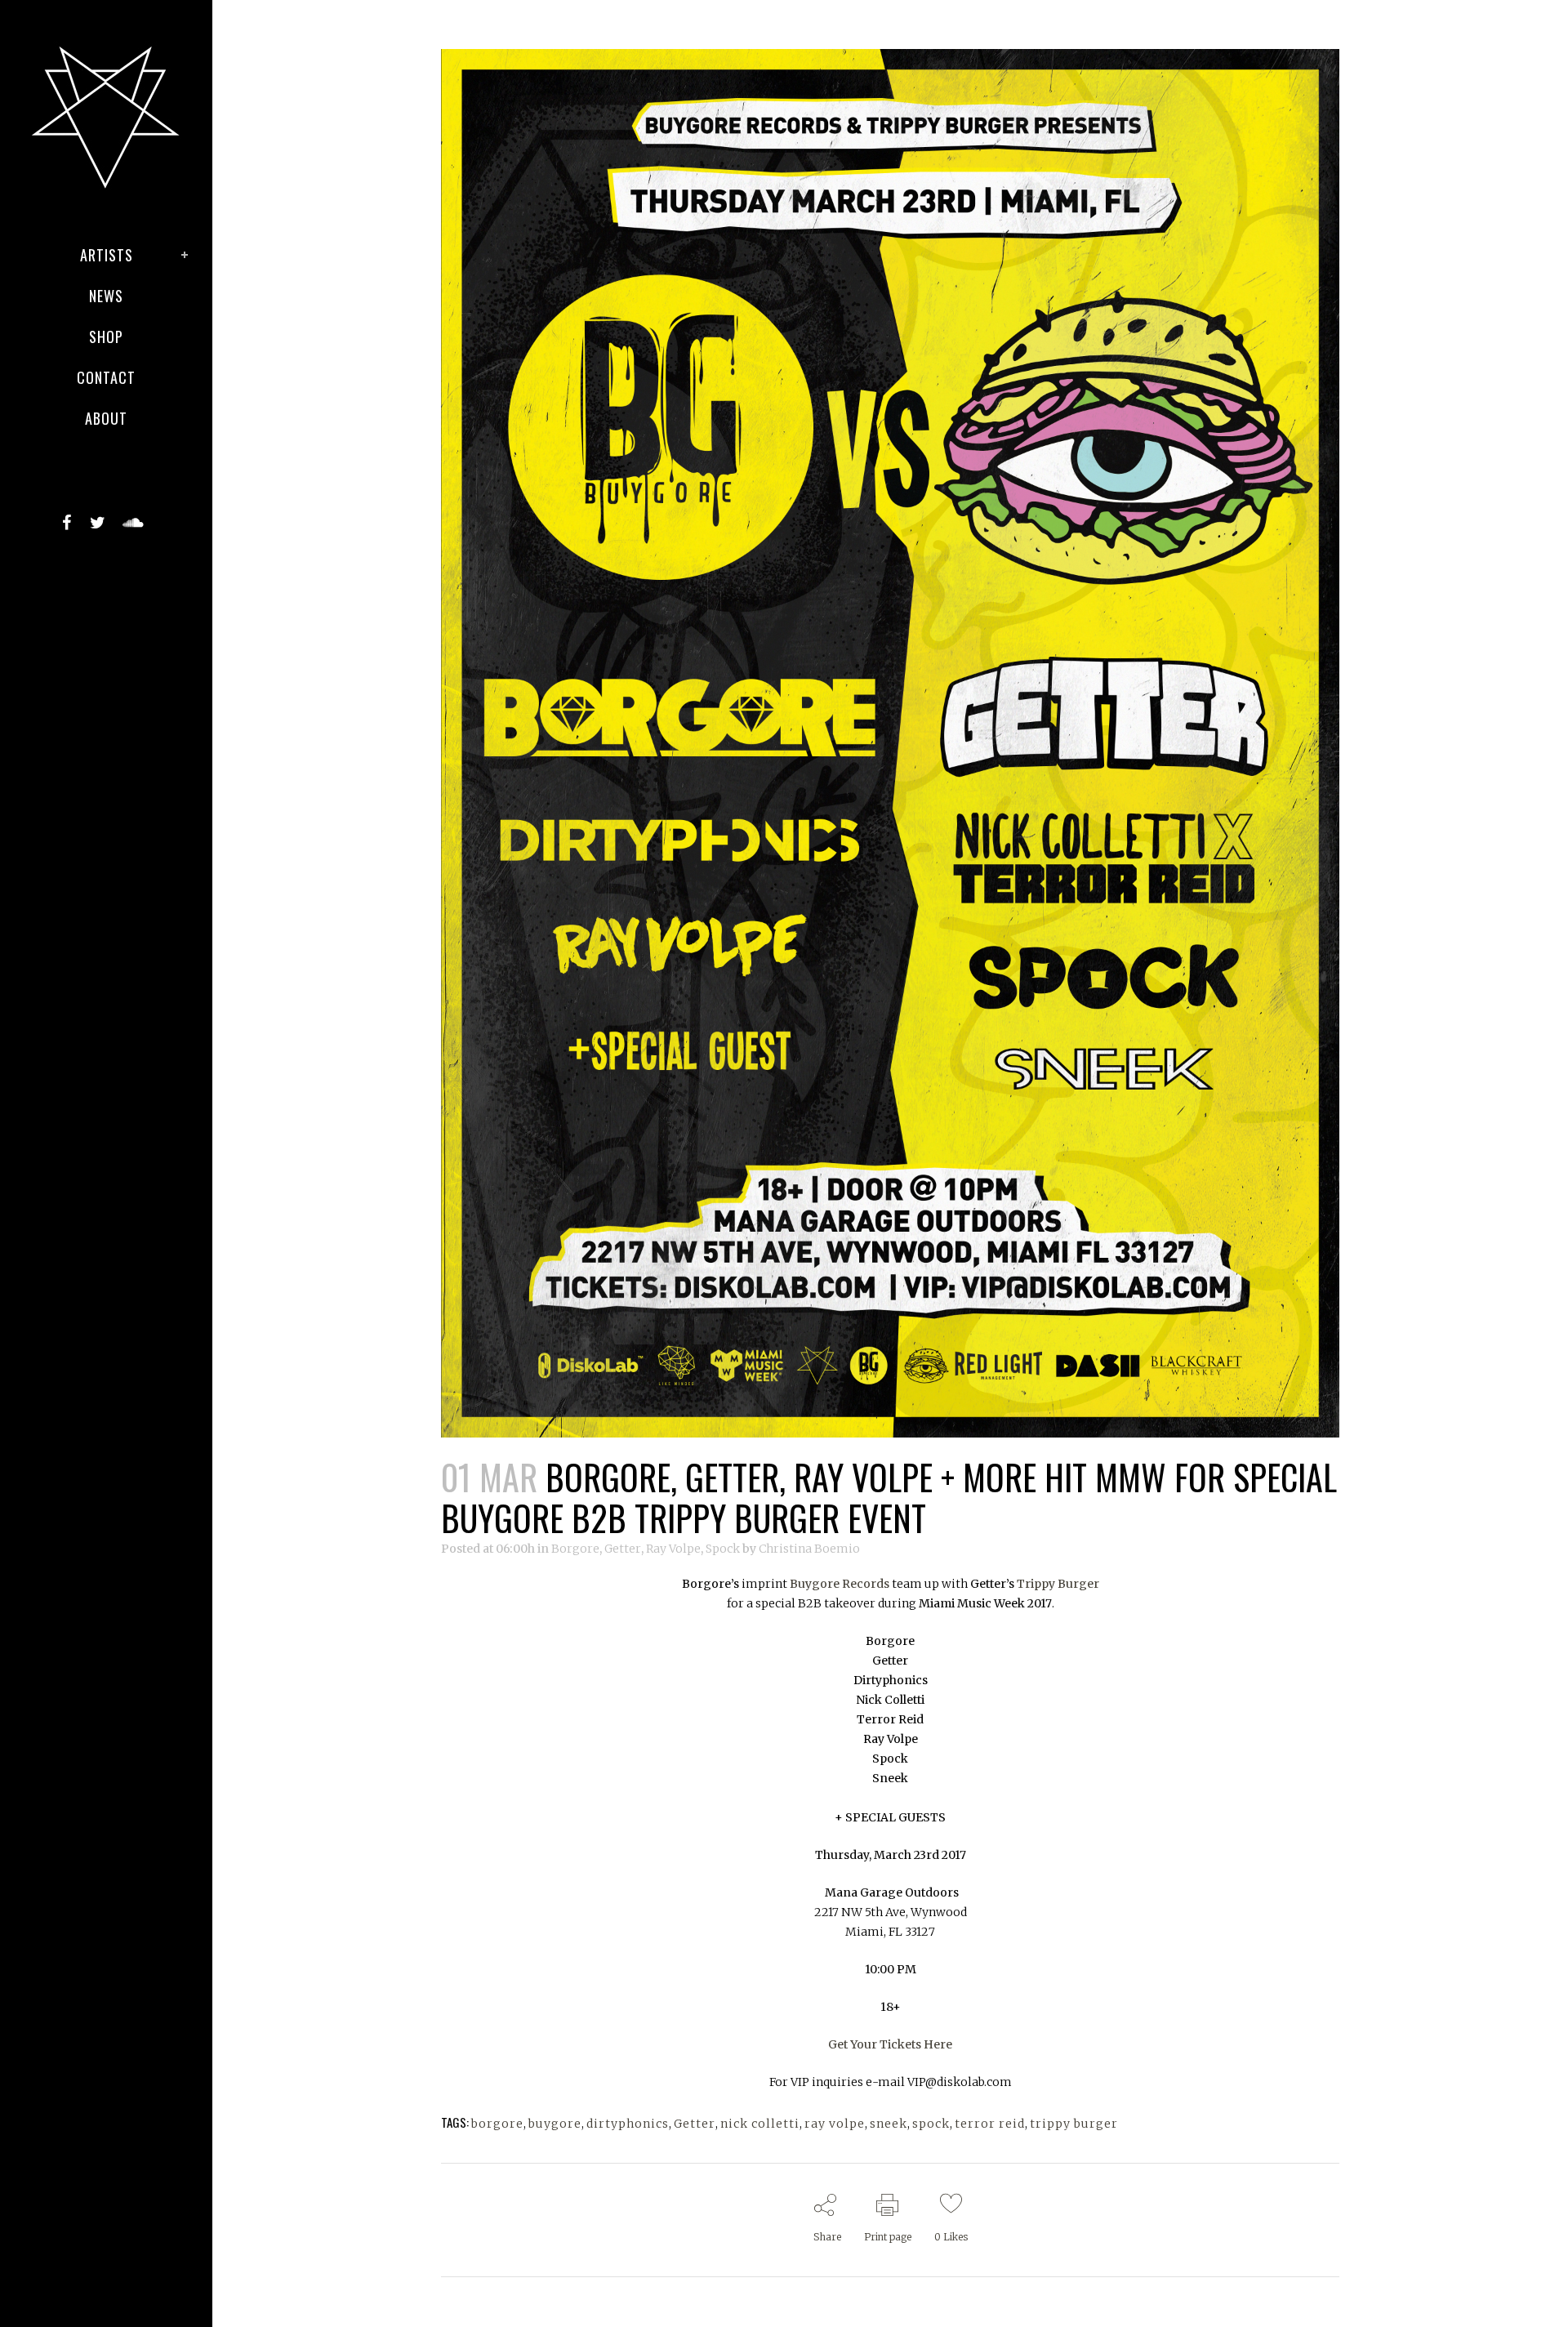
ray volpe (835, 2124)
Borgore (575, 1549)
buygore (555, 2124)
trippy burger (1074, 2124)
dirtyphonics (628, 2124)
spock (931, 2124)
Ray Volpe (673, 1549)
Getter (623, 1549)
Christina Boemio (809, 1549)
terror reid (990, 2124)
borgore (497, 2124)
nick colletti (760, 2124)
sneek (889, 2124)
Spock (723, 1549)
